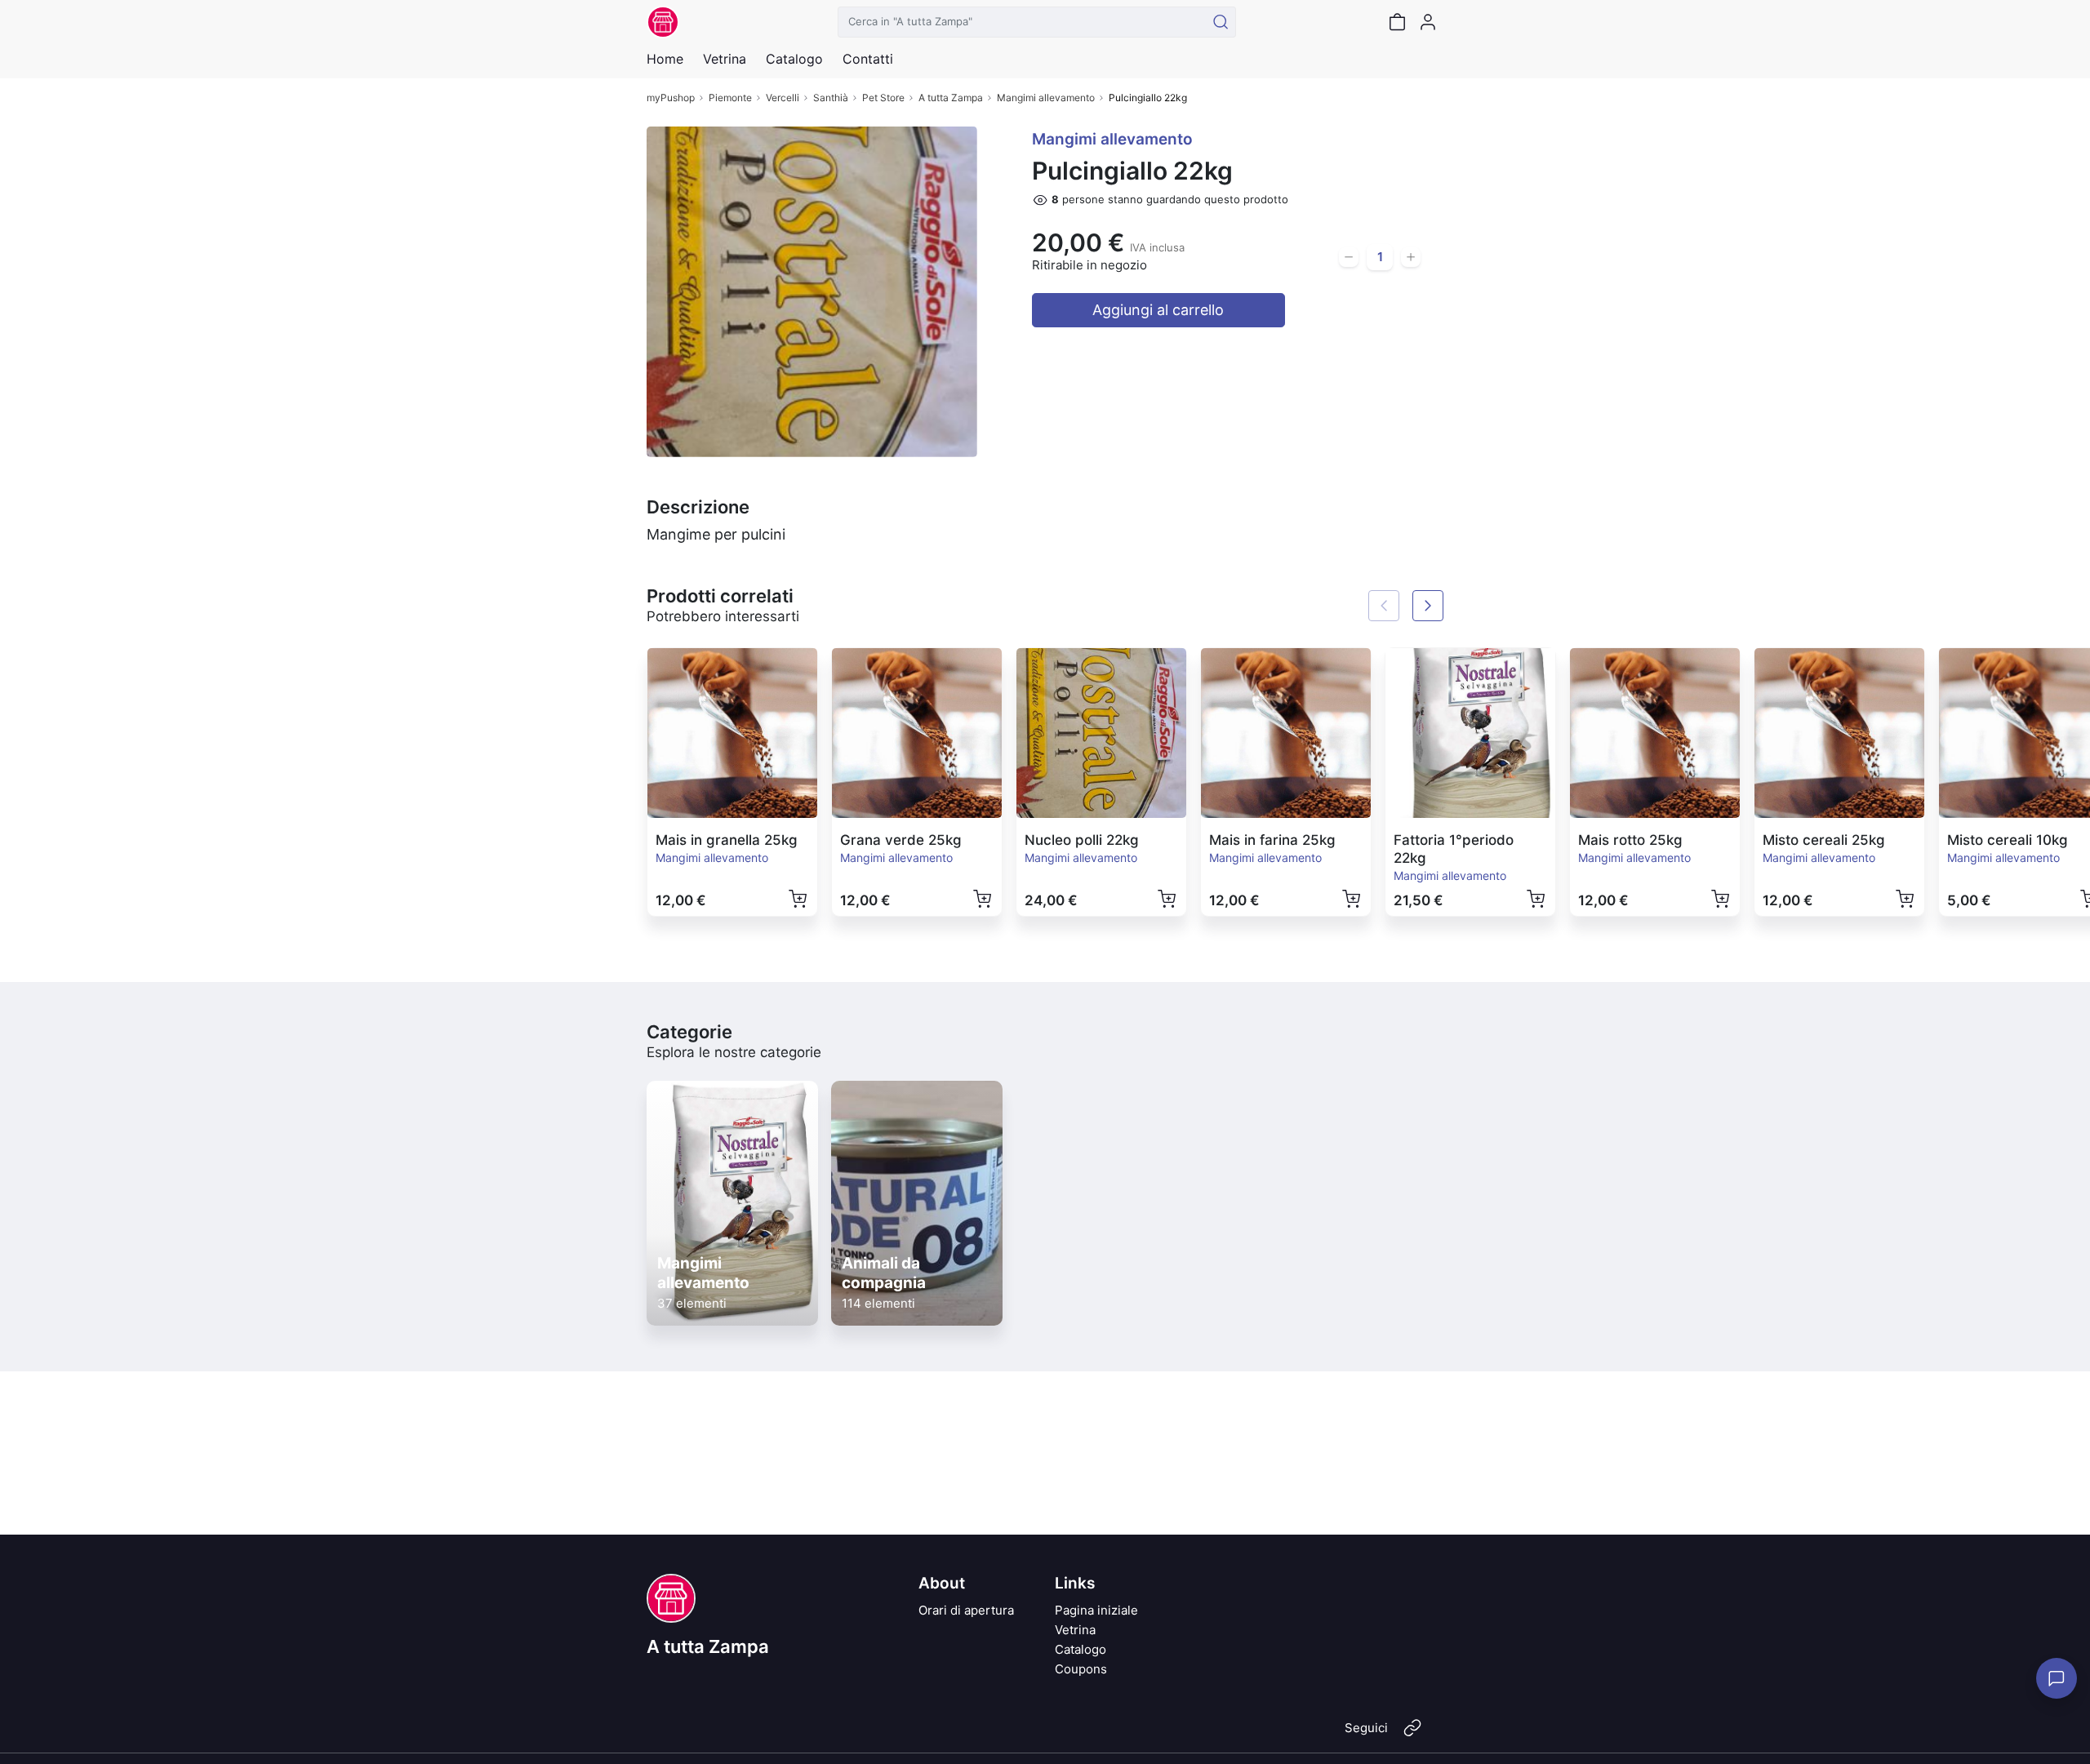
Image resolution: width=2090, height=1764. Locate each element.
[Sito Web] (1412, 1735)
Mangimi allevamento (1046, 98)
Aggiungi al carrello (1158, 310)
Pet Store (883, 98)
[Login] (1428, 22)
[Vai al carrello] (1397, 22)
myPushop (671, 98)
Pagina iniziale (1096, 1610)
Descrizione (698, 507)
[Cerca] (1221, 22)
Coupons (1081, 1669)
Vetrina (1075, 1630)
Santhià (831, 98)
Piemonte (730, 98)
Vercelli (783, 98)
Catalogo (794, 59)
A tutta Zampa (951, 98)
